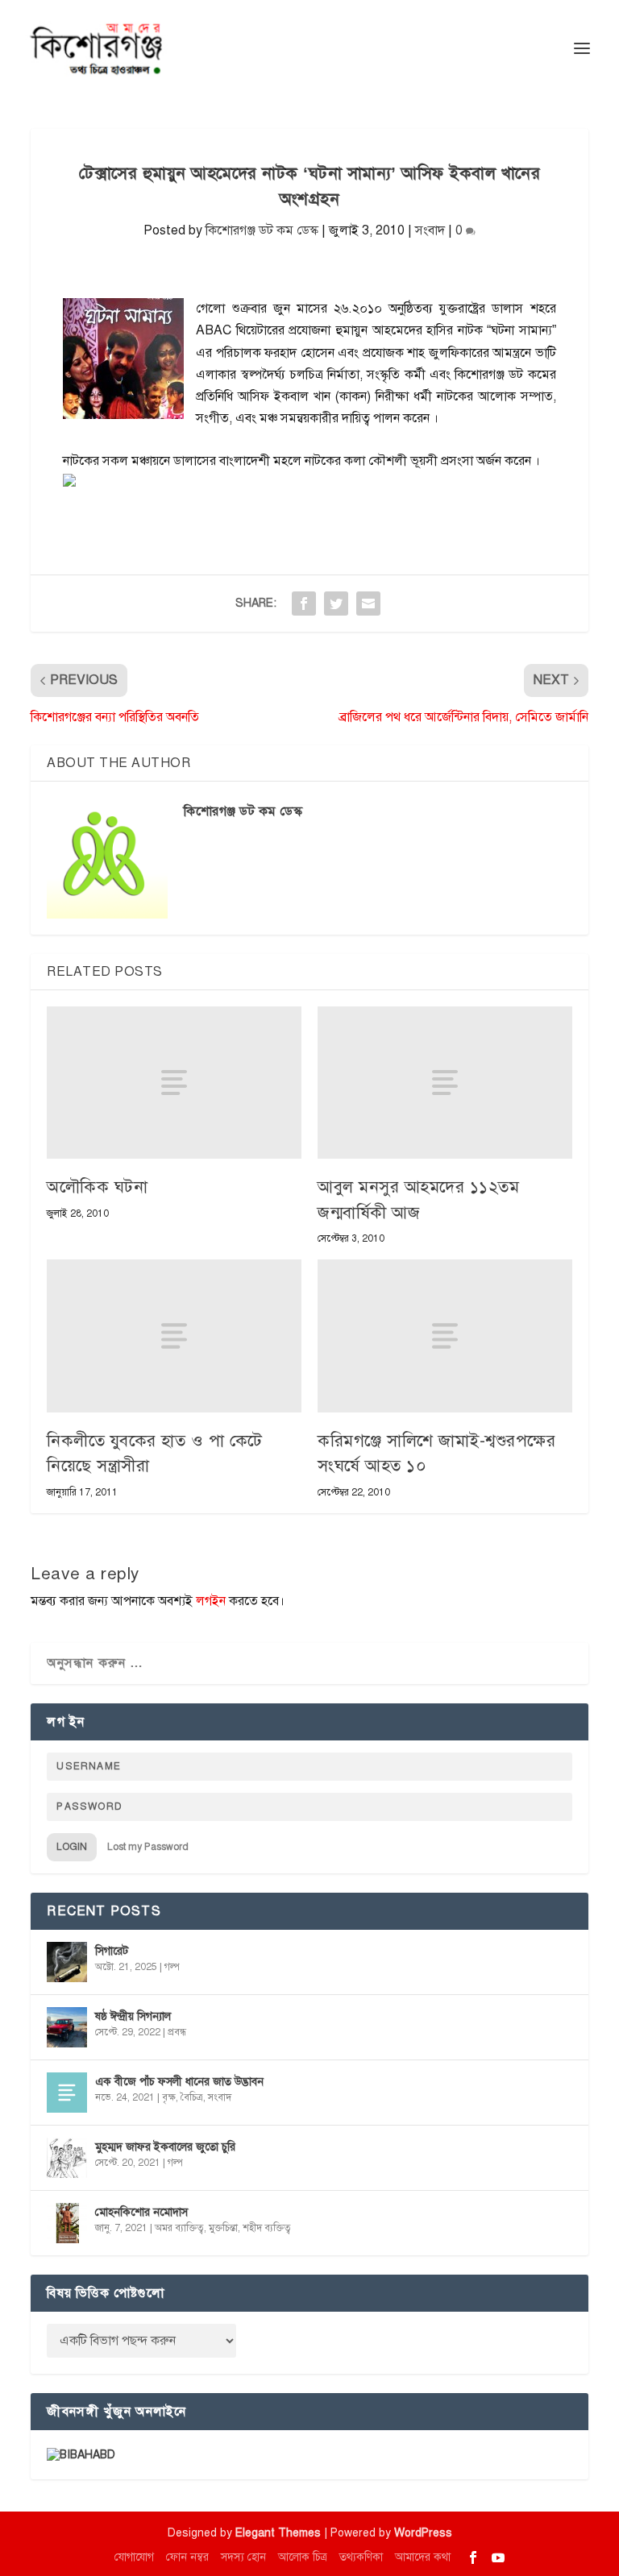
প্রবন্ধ (177, 2032)
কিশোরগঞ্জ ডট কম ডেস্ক (262, 230)
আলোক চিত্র (303, 2557)
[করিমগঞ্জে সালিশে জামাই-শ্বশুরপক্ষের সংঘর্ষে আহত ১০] (445, 1336)
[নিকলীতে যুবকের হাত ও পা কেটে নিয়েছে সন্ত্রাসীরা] (174, 1336)
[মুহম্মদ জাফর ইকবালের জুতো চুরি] (67, 2158)
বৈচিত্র (192, 2097)
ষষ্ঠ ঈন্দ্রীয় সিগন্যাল (133, 2016)
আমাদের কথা (423, 2557)
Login (72, 1847)
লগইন (211, 1601)
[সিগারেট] (67, 1962)
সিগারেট (112, 1951)
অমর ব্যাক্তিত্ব (179, 2228)
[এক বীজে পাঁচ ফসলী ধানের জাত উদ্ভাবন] (67, 2093)
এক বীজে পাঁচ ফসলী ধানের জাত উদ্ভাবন (179, 2082)
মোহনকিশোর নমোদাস (141, 2212)
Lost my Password (148, 1847)
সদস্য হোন (243, 2557)
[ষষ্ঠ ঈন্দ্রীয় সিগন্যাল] (67, 2027)
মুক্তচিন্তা (223, 2228)
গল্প (172, 1967)
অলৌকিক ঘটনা (97, 1187)
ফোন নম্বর (187, 2557)
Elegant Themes (278, 2533)
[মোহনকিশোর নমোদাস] (67, 2223)
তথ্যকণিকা (361, 2557)
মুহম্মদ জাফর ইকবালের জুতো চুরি (165, 2147)
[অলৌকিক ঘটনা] (174, 1083)
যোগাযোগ (134, 2557)
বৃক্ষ (169, 2097)
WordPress (423, 2533)
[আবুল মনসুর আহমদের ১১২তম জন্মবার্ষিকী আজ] (445, 1083)
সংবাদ (430, 230)
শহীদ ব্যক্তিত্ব (267, 2228)
